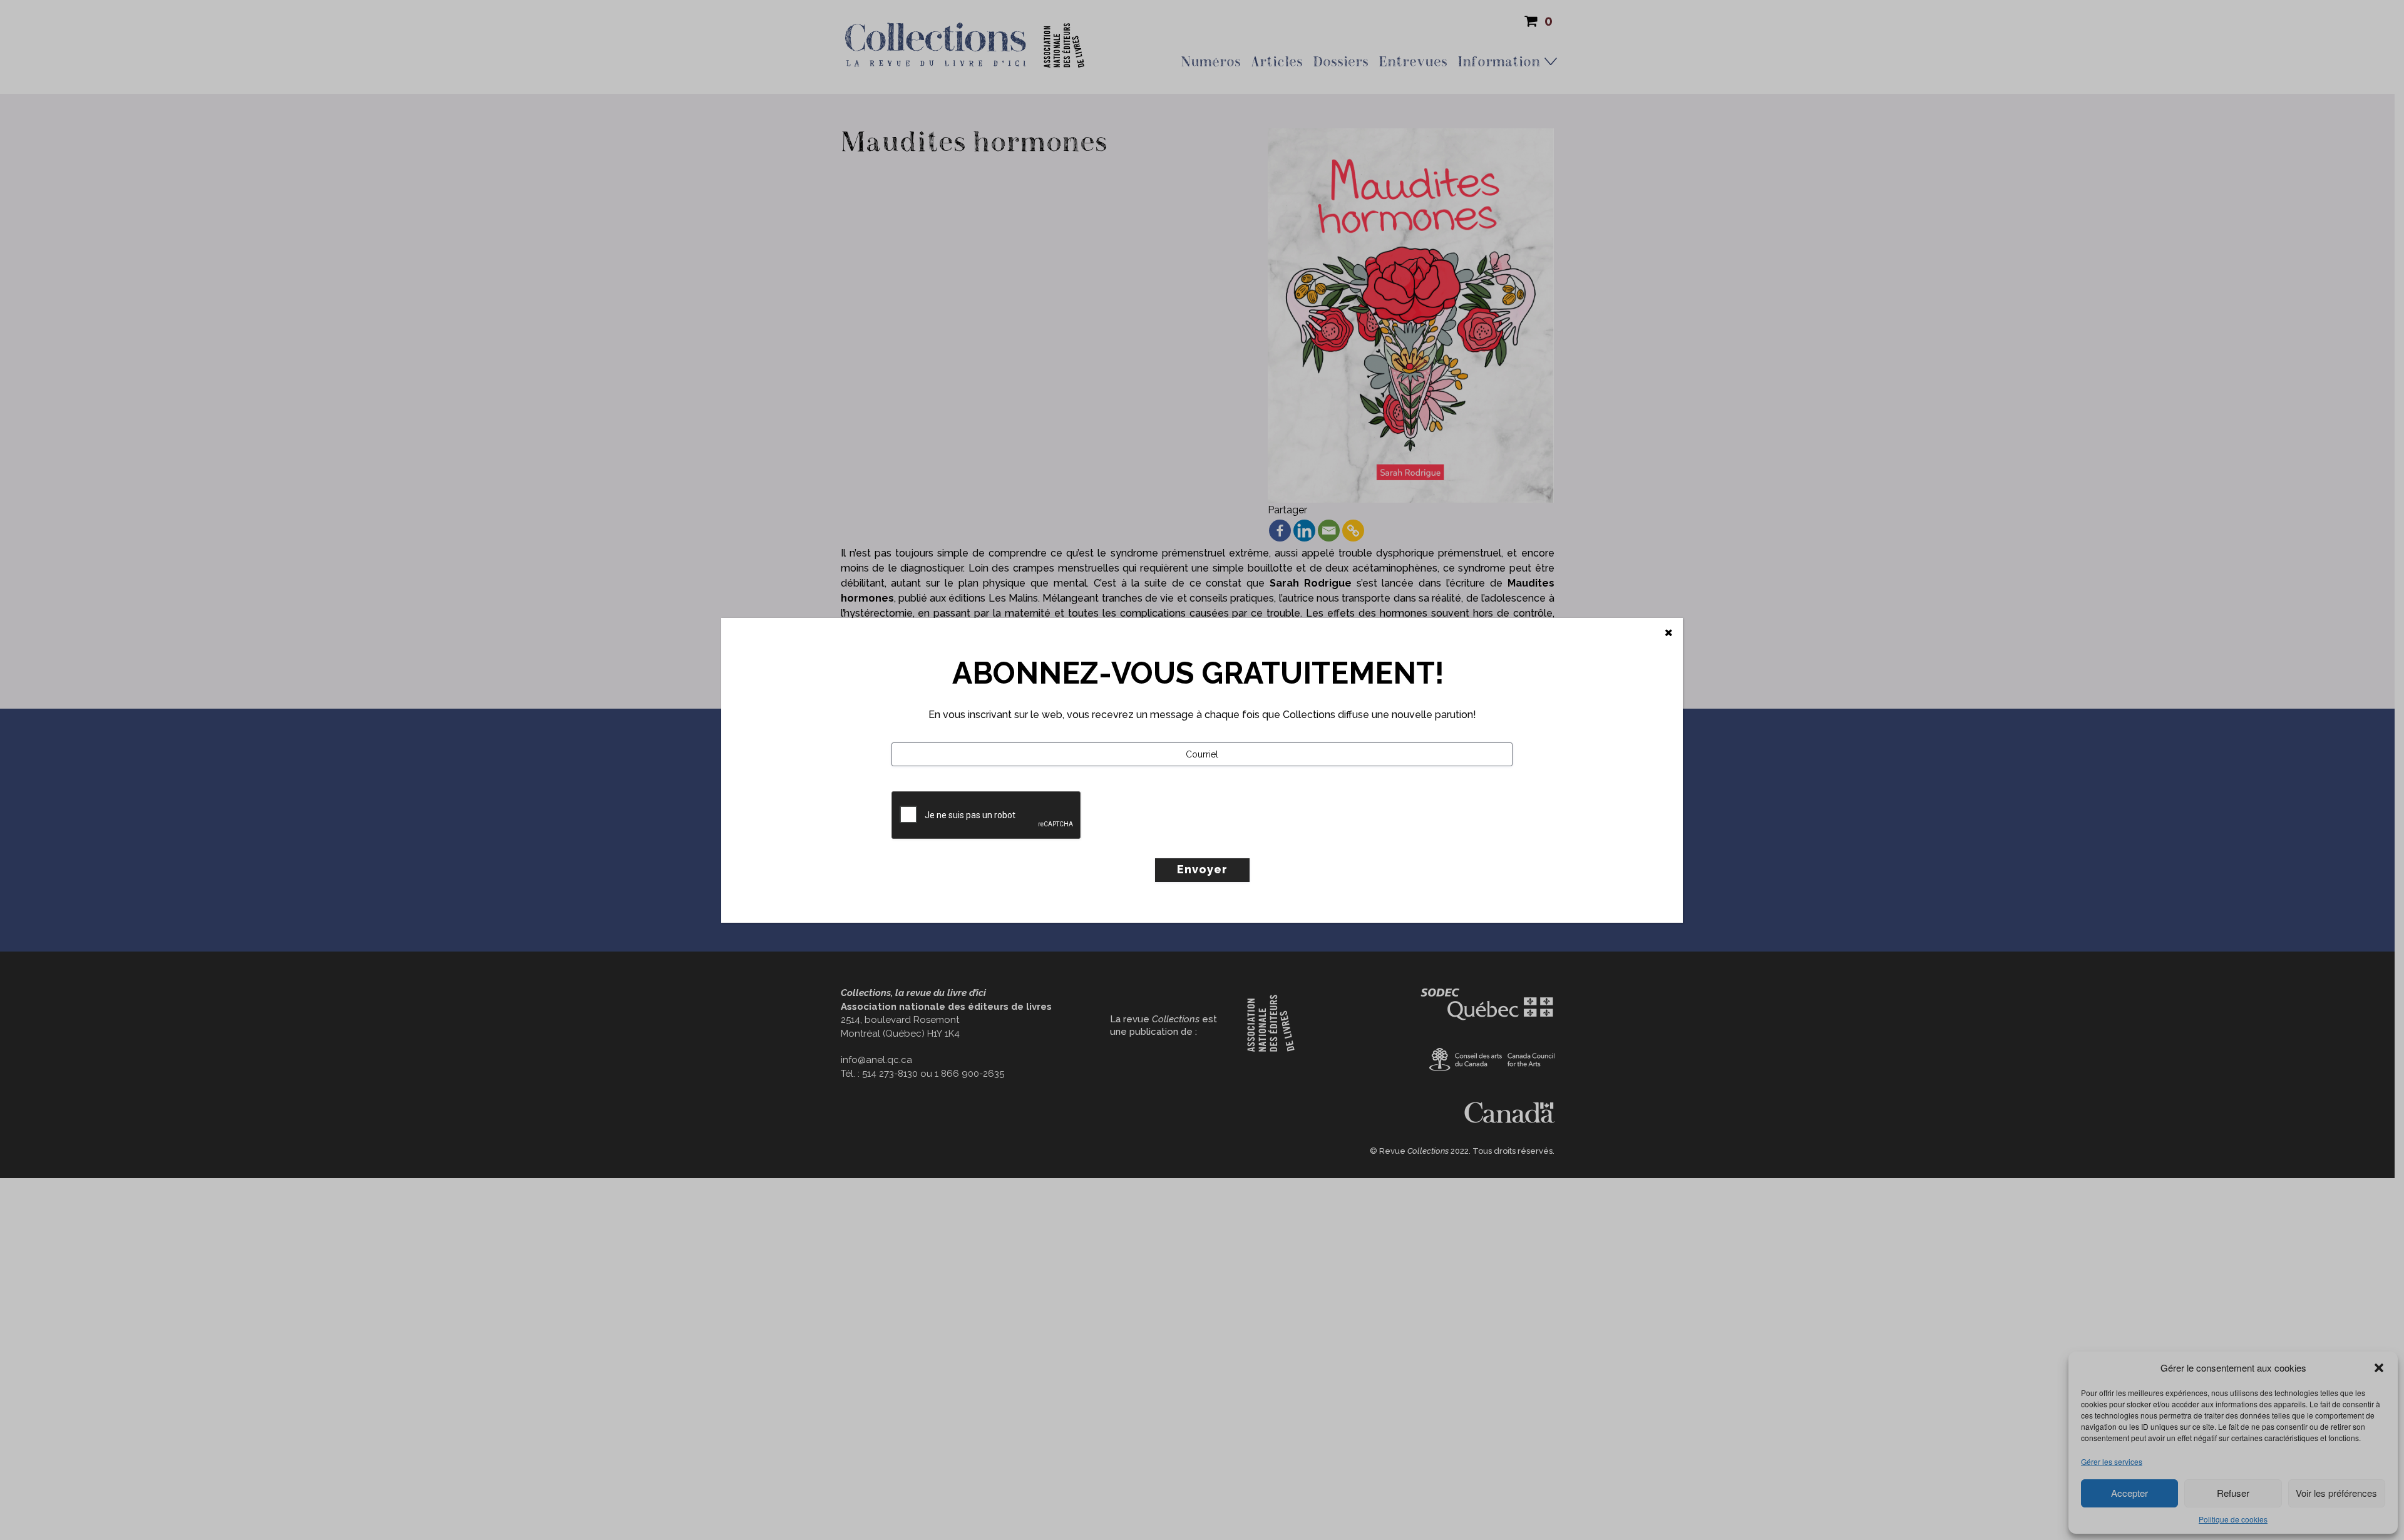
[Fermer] (1669, 633)
